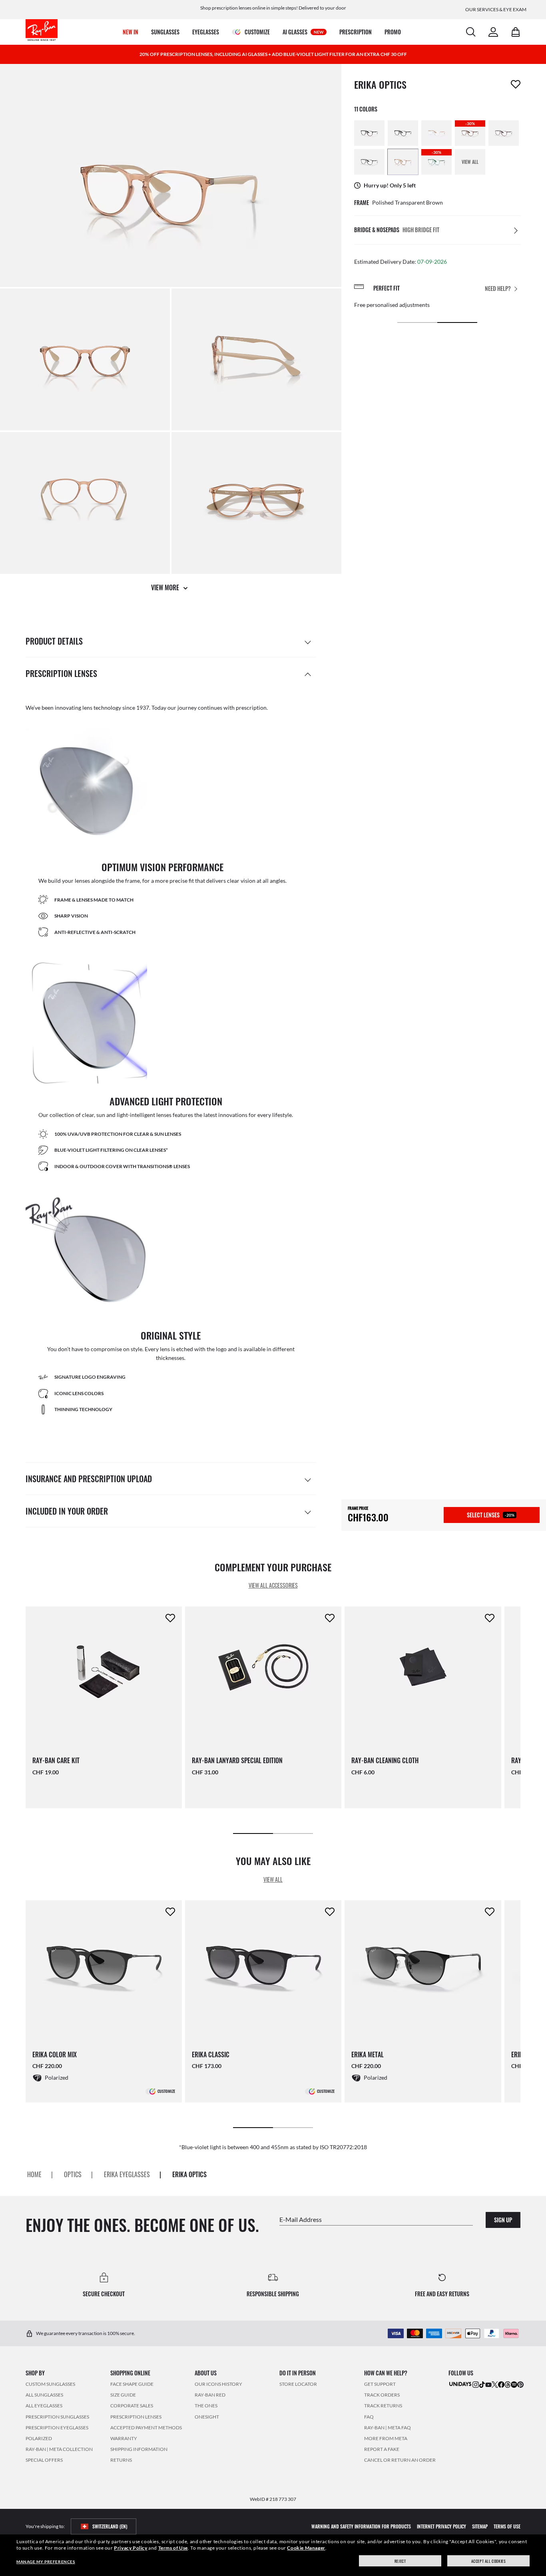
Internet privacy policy (441, 2526)
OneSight (207, 2416)
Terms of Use (173, 2548)
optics (73, 2174)
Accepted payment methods (146, 2427)
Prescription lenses (136, 2416)
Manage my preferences (46, 2562)
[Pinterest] (520, 2384)
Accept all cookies (489, 2561)
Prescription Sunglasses (57, 2416)
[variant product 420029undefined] (403, 162)
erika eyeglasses (127, 2174)
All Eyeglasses (44, 2406)
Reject (400, 2561)
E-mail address (301, 2219)
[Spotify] (514, 2384)
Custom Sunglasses (50, 2384)
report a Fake (382, 2449)
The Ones (206, 2406)
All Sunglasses (44, 2395)
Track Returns (383, 2406)
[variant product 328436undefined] (504, 133)
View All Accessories (273, 1585)
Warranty (124, 2438)
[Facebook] (501, 2384)
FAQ (369, 2416)
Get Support (380, 2384)
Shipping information (139, 2449)
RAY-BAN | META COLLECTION (59, 2449)
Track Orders (382, 2395)
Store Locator (298, 2384)
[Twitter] (495, 2384)
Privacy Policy (131, 2548)
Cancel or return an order (400, 2460)
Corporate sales (132, 2406)
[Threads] (508, 2384)
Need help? (498, 288)
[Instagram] (476, 2384)
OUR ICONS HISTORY (218, 2384)
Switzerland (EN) (110, 2526)
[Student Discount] (460, 2384)
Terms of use (507, 2526)
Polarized (39, 2438)
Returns (121, 2460)
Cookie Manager (306, 2548)
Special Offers (44, 2460)
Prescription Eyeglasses (57, 2427)
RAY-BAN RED (210, 2395)
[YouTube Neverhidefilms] (488, 2384)
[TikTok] (482, 2384)
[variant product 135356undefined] (369, 133)
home (34, 2174)
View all (273, 1879)
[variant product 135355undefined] (403, 133)
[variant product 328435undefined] (369, 162)
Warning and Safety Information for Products (361, 2526)
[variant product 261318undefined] (436, 133)
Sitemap (480, 2526)
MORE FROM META (386, 2438)
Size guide (123, 2395)
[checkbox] (516, 84)
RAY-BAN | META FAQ (388, 2427)
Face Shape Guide (132, 2384)
